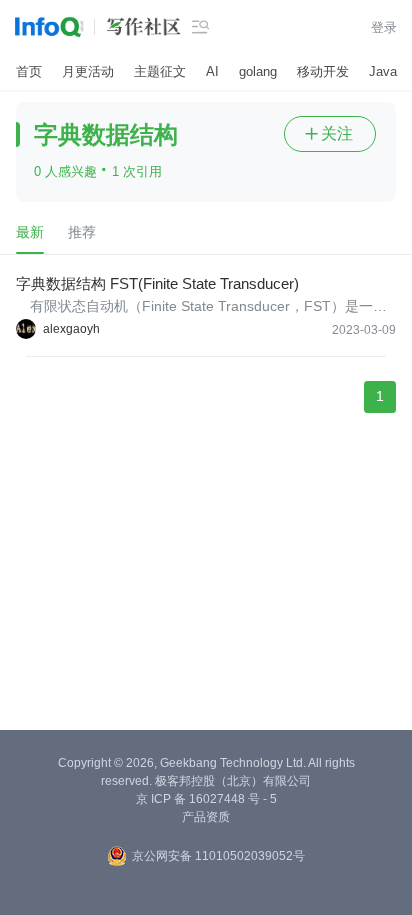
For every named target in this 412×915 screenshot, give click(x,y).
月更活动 (88, 71)
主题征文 (160, 71)
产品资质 (206, 817)
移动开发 (323, 71)
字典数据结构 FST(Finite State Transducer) (157, 283)
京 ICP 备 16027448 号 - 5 (206, 799)
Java (383, 71)
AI (212, 71)
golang (258, 71)
